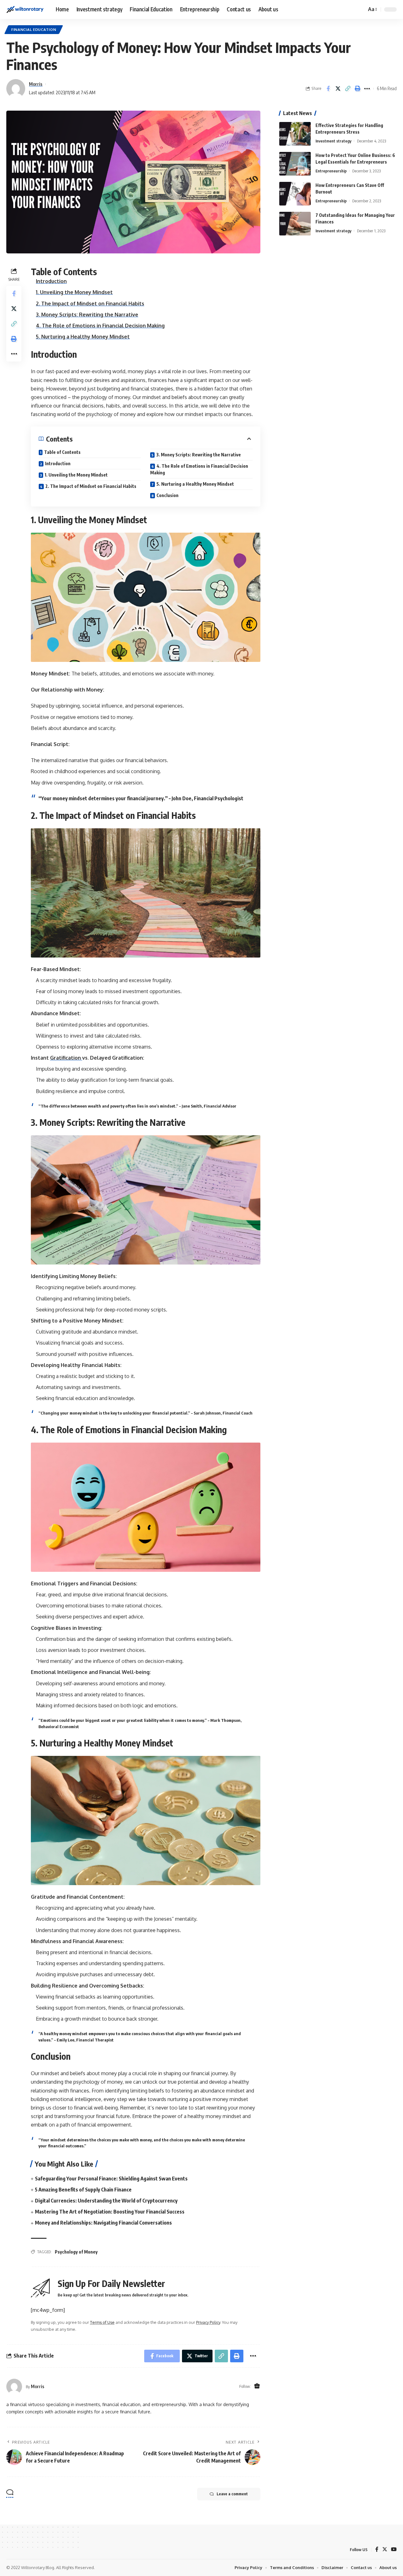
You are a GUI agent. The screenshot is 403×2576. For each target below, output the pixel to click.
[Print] (357, 89)
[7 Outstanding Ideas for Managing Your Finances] (295, 224)
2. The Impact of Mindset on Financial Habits (90, 304)
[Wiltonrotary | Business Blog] (26, 9)
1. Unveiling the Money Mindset (74, 292)
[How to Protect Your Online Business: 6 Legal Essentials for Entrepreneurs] (295, 164)
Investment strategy (333, 141)
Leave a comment (232, 2494)
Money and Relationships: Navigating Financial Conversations (103, 2223)
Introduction (51, 281)
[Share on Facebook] (328, 89)
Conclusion (167, 495)
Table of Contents (62, 452)
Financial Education (34, 29)
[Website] (257, 2386)
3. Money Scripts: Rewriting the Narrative (87, 315)
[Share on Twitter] (338, 89)
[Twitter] (385, 2550)
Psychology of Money (76, 2252)
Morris (36, 84)
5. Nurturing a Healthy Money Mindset (83, 337)
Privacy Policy (208, 2322)
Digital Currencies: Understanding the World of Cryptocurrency (106, 2201)
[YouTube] (394, 2550)
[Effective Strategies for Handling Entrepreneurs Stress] (295, 134)
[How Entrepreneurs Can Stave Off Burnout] (295, 194)
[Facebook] (377, 2550)
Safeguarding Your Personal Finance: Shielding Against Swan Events (111, 2179)
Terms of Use (102, 2322)
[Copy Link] (348, 89)
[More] (367, 89)
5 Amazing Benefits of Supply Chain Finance (83, 2190)
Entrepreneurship (331, 171)
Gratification (66, 1058)
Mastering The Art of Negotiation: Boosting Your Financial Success (110, 2212)
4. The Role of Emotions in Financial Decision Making (100, 326)
